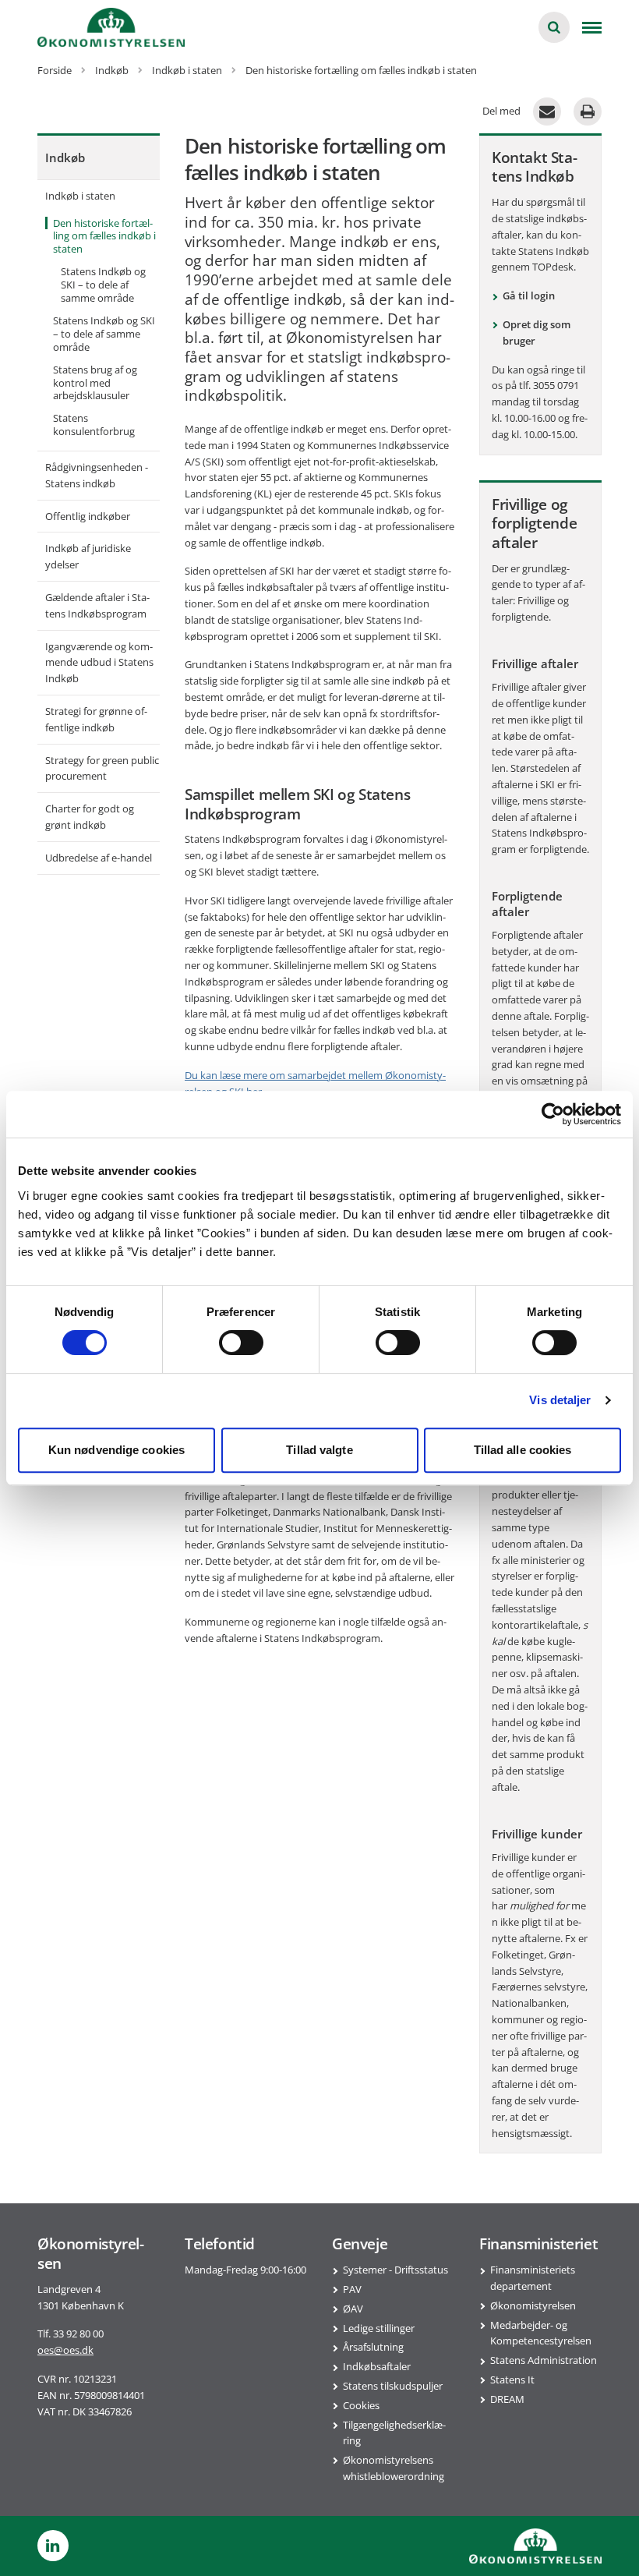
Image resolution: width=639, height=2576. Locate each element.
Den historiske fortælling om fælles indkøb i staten (104, 236)
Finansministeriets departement (533, 2278)
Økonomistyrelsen (533, 2305)
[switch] (241, 1343)
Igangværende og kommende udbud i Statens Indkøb (99, 663)
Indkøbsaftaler (377, 2366)
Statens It (512, 2380)
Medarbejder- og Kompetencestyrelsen (541, 2333)
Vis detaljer (560, 1400)
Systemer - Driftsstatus (395, 2270)
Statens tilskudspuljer (393, 2386)
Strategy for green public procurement (102, 768)
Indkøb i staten (80, 196)
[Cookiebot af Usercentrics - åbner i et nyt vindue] (553, 1114)
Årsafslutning (373, 2347)
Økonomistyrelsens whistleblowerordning (394, 2468)
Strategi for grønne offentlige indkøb (96, 719)
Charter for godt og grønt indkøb (90, 817)
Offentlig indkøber (88, 516)
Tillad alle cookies (523, 1450)
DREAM (507, 2399)
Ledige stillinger (379, 2328)
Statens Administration (544, 2360)
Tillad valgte (319, 1450)
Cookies (361, 2405)
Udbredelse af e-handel (99, 858)
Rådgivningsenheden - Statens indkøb (97, 475)
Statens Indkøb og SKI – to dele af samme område (103, 285)
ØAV (353, 2309)
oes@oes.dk (65, 2350)
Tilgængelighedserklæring (394, 2433)
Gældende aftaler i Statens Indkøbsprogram (97, 605)
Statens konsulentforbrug (94, 425)
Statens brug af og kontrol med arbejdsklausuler (95, 383)
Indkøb (65, 157)
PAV (352, 2289)
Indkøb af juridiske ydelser (88, 556)
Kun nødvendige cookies (117, 1450)
